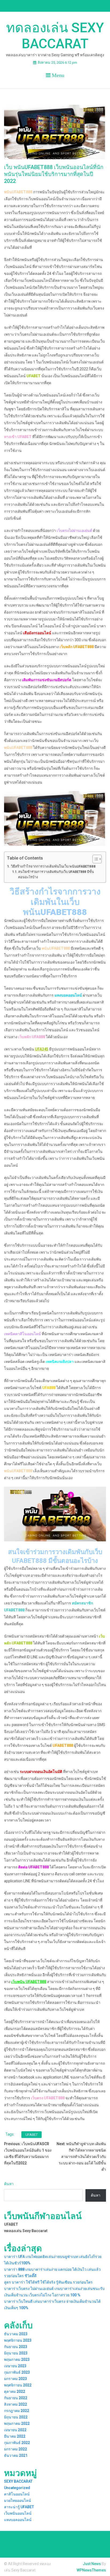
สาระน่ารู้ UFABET (19, 2507)
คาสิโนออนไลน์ (17, 2494)
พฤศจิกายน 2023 (18, 2340)
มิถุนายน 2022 (16, 2417)
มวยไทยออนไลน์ (17, 2501)
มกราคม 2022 (15, 2449)
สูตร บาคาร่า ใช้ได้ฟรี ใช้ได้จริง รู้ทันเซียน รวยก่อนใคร (48, 2282)
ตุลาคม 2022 (15, 2392)
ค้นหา (9, 2184)
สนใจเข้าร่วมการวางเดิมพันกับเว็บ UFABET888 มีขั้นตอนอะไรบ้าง (56, 874)
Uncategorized (17, 2488)
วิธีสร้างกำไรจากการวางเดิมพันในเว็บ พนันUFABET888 (53, 866)
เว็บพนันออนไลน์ (18, 2513)
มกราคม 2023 (15, 2379)
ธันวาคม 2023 (16, 2334)
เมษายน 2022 (15, 2430)
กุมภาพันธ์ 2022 (17, 2443)
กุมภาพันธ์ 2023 (17, 2372)
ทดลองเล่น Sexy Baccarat (55, 36)
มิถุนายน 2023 (16, 2353)
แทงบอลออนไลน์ (18, 2520)
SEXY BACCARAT (18, 2481)
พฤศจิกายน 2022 (18, 2385)
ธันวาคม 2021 (16, 2455)
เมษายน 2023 (15, 2366)
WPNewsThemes (91, 2570)
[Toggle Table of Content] (94, 859)
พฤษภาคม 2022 (17, 2423)
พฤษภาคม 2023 (17, 2360)
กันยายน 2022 (16, 2398)
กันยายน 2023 (16, 2347)
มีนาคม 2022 (15, 2436)
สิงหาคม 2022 (15, 2404)
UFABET (32, 2135)
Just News (92, 2564)
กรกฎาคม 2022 (17, 2411)
